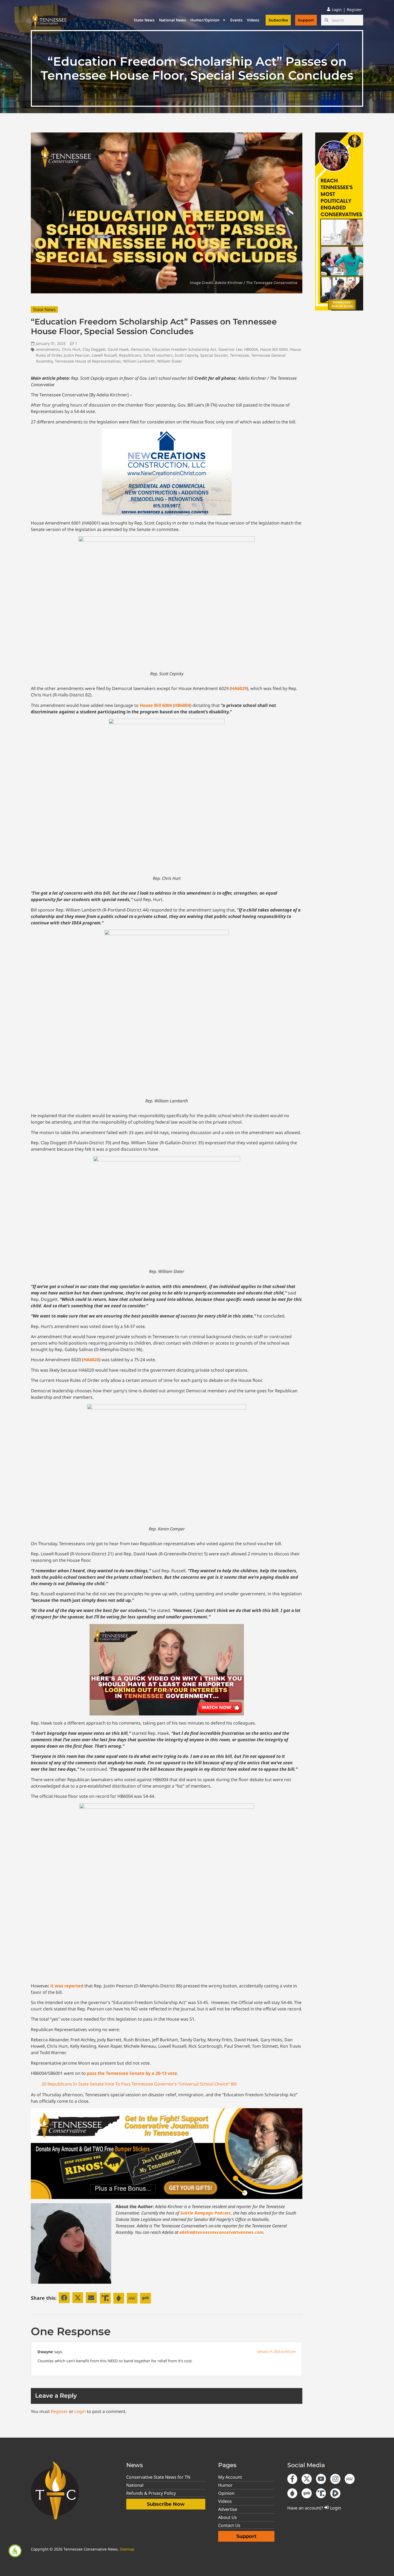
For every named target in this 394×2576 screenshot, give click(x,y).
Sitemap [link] (127, 2549)
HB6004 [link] (251, 349)
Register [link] (59, 2411)
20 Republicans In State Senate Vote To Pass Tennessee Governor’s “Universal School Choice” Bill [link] (139, 2084)
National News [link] (172, 20)
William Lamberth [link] (139, 361)
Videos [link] (253, 20)
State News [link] (144, 20)
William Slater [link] (170, 361)
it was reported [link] (67, 1986)
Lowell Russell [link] (104, 355)
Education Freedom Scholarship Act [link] (184, 349)
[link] (15, 2551)
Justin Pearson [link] (77, 355)
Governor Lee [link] (230, 349)
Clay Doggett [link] (94, 349)
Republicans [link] (130, 355)
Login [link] (80, 2411)
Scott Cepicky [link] (186, 355)
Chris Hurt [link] (71, 349)
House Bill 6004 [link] (274, 349)
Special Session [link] (214, 355)
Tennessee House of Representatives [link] (88, 361)
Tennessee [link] (239, 355)
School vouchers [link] (158, 355)
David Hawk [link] (118, 349)
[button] (64, 2298)
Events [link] (236, 20)
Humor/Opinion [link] (205, 20)
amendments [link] (48, 349)
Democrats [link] (140, 349)
